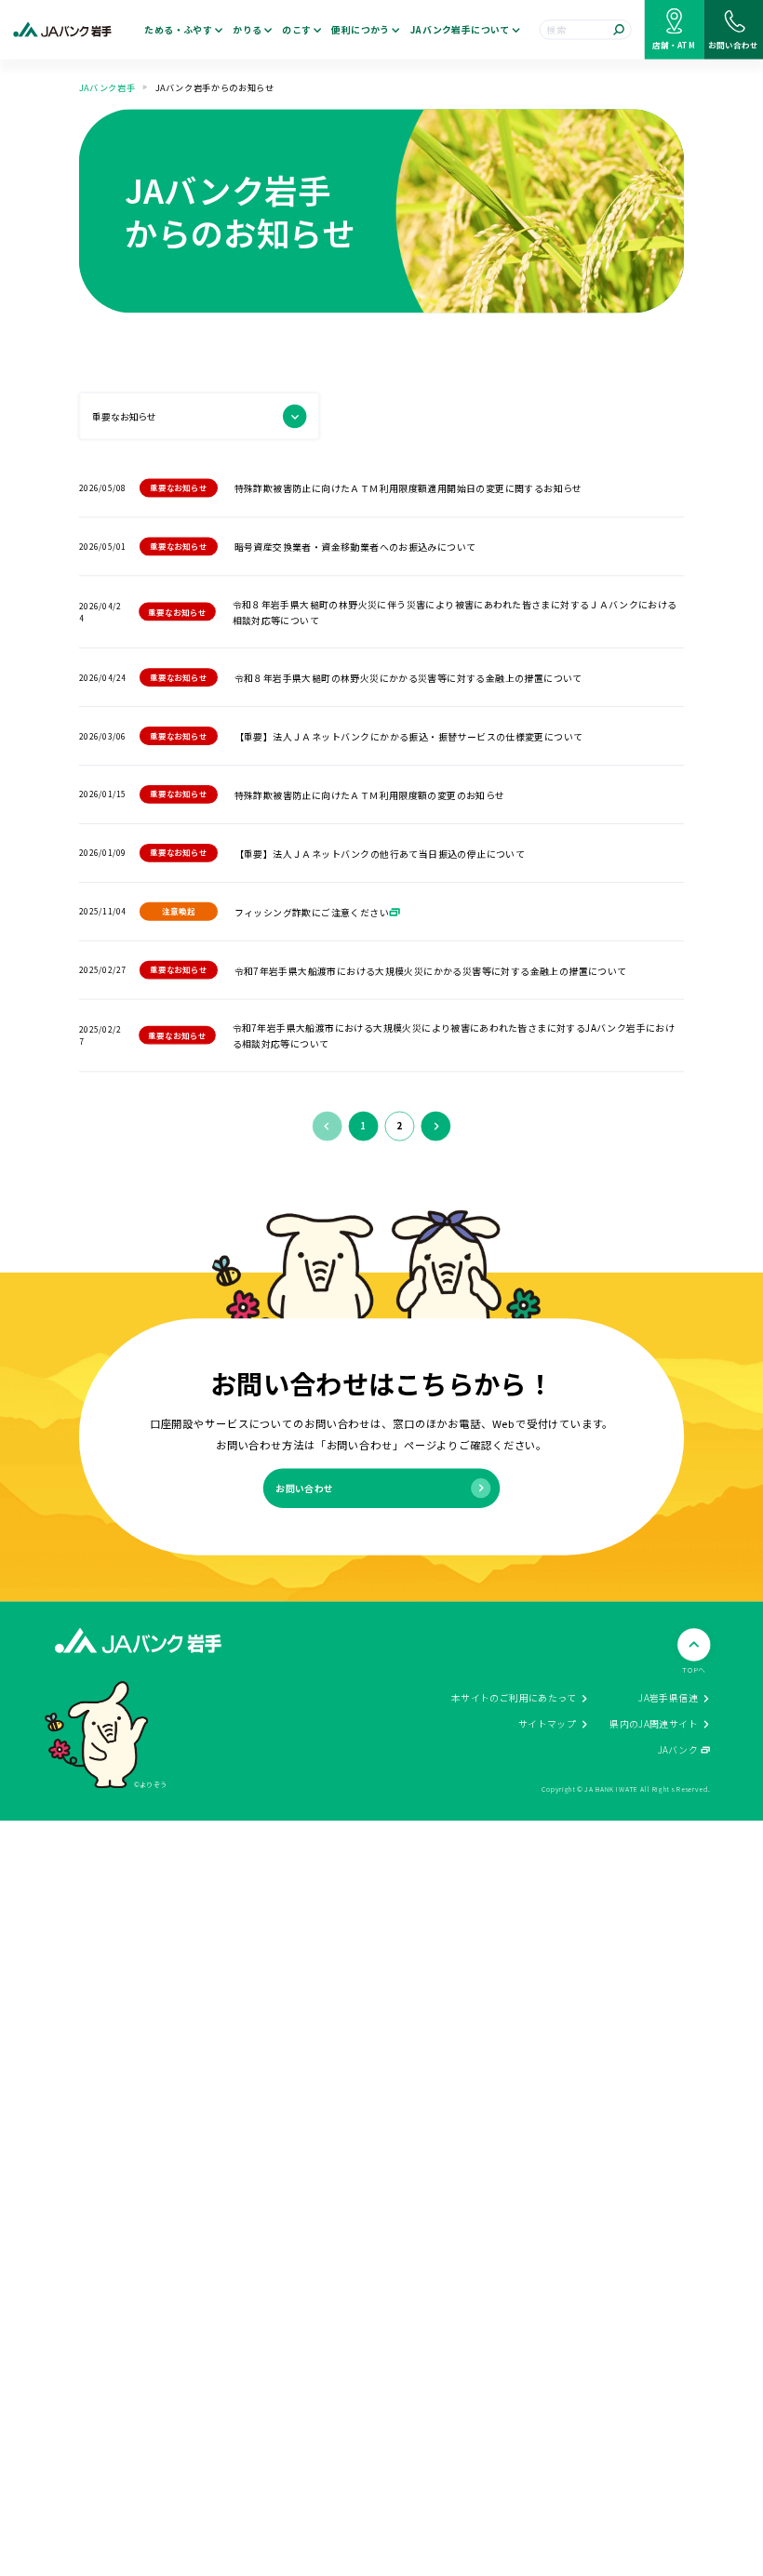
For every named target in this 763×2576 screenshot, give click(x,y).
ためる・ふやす (178, 30)
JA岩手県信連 (668, 1698)
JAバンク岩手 (107, 87)
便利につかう (360, 30)
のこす (296, 30)
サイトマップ (547, 1724)
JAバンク (678, 1750)
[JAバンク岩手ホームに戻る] (62, 29)
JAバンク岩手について (460, 30)
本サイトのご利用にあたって (514, 1698)
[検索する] (619, 30)
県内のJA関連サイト (654, 1724)
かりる (247, 30)
